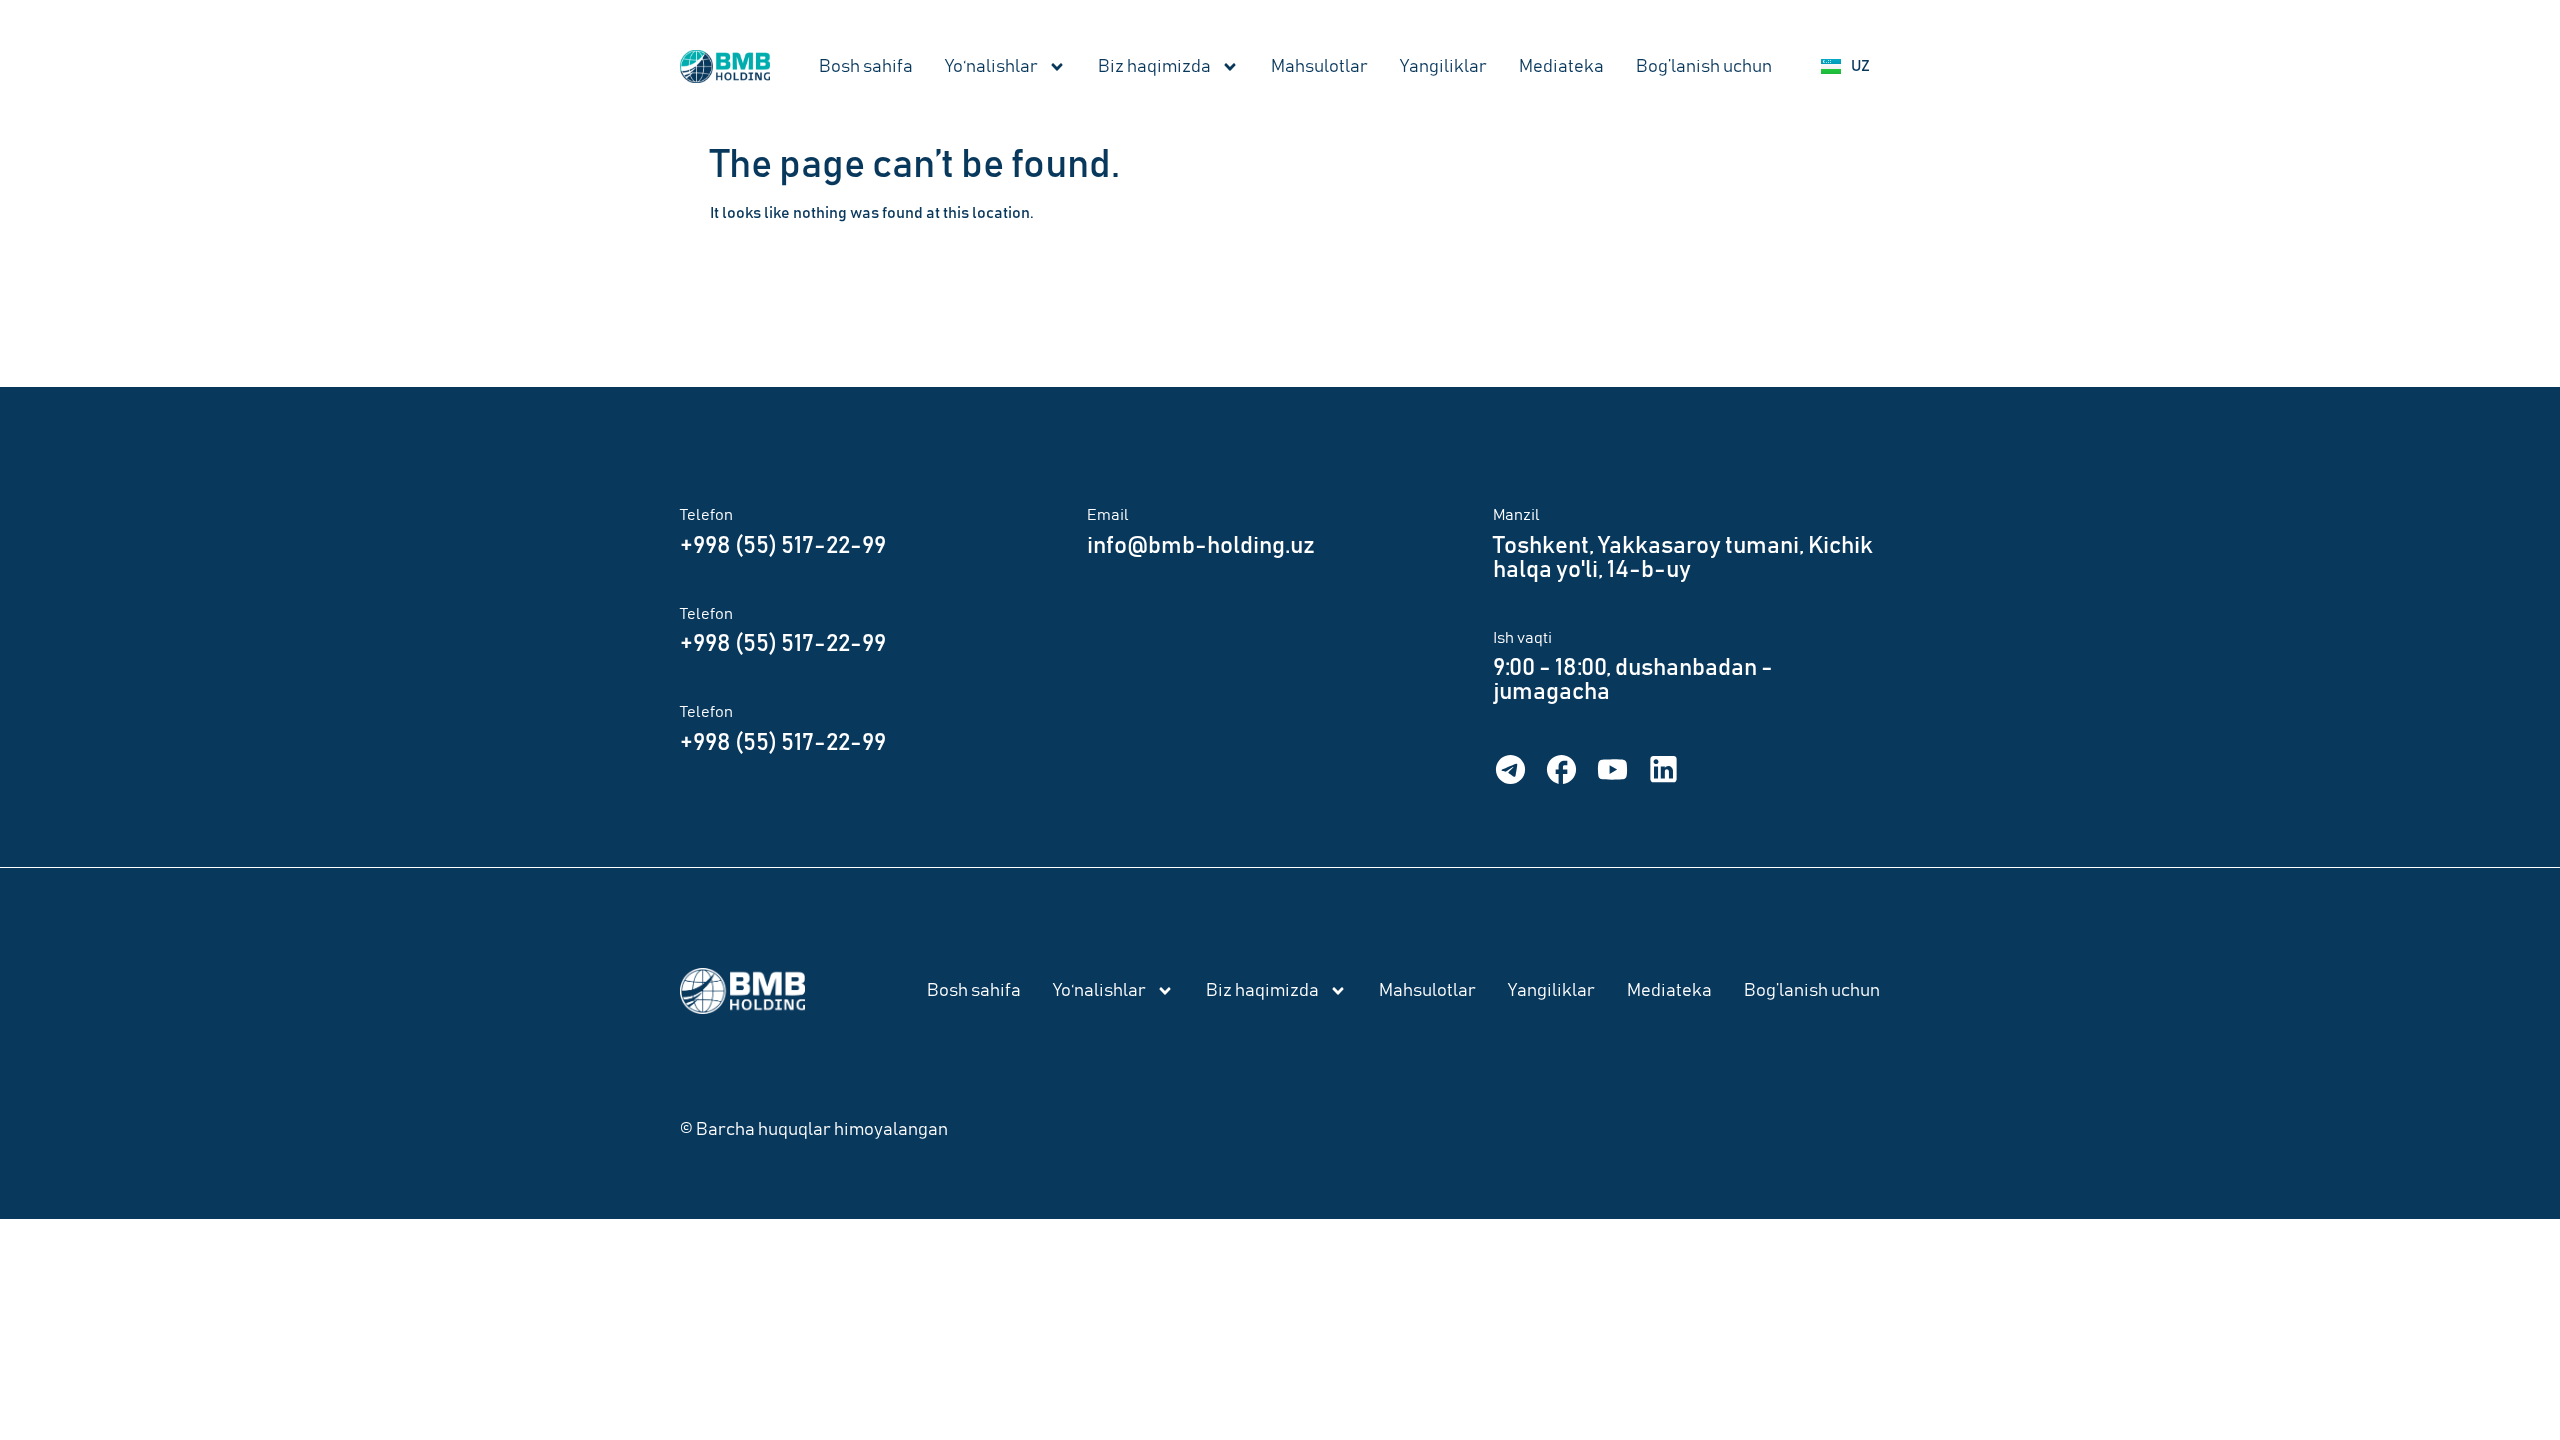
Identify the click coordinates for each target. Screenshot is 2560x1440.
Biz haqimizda (1154, 67)
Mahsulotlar (1319, 67)
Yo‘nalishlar (991, 67)
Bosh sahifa (866, 67)
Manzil (1516, 515)
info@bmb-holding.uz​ (1201, 546)
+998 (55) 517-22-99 (783, 546)
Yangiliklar (1443, 67)
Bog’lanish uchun (1704, 67)
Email (1108, 515)
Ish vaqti (1522, 638)
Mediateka (1561, 67)
